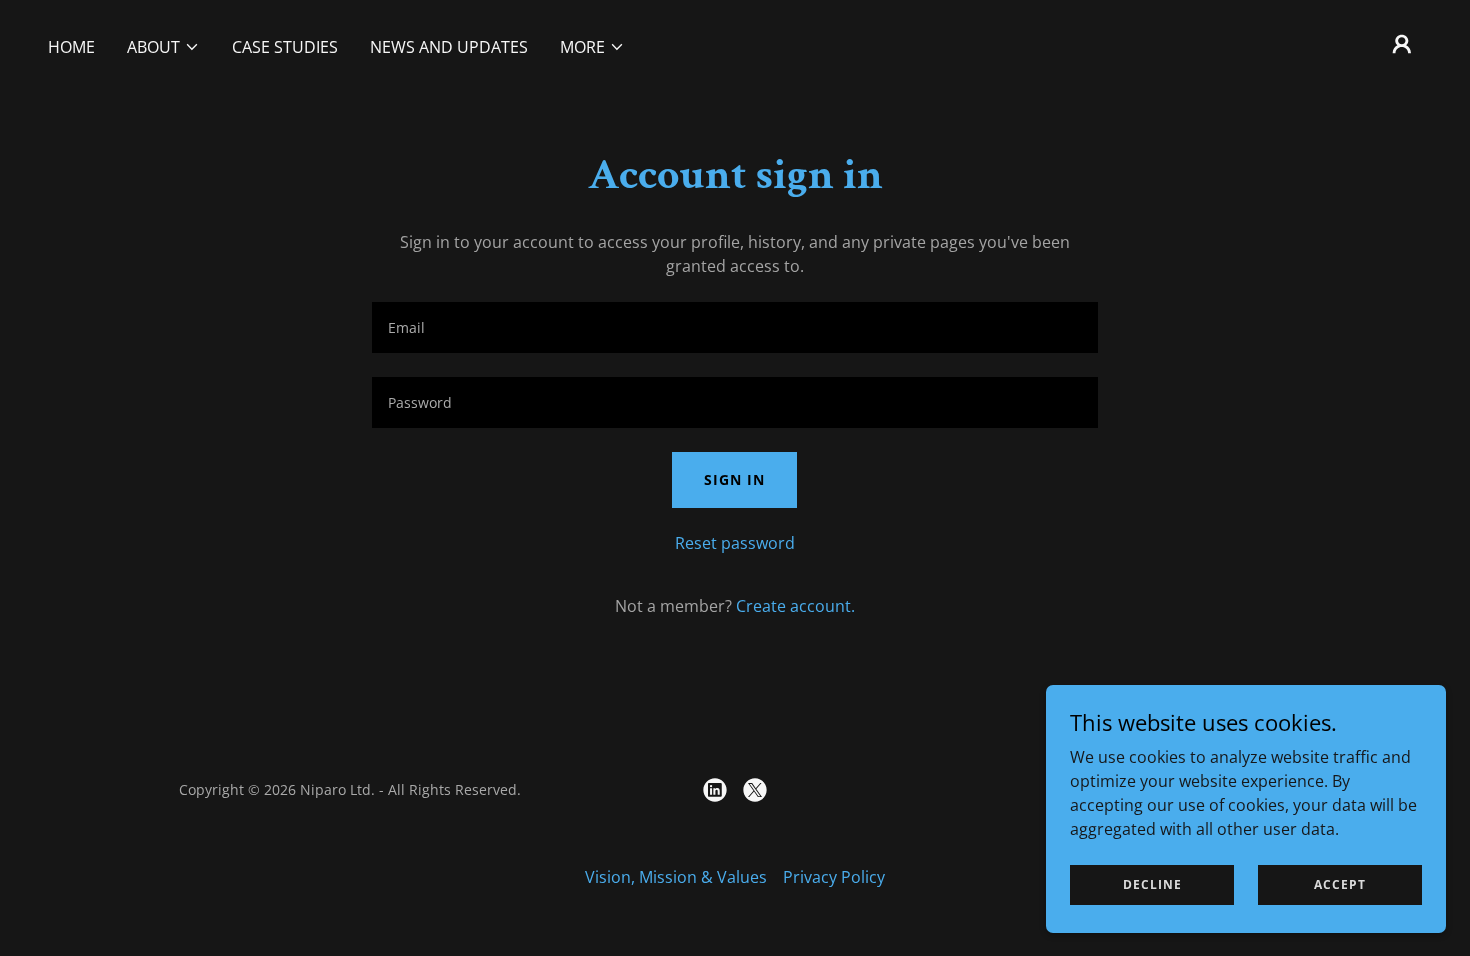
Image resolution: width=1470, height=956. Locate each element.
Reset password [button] (735, 543)
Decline (1152, 884)
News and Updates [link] (449, 47)
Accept (1340, 884)
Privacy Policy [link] (834, 877)
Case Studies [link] (285, 47)
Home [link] (71, 47)
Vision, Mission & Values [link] (676, 877)
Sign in (734, 479)
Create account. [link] (795, 606)
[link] (715, 790)
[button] (163, 47)
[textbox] (734, 327)
